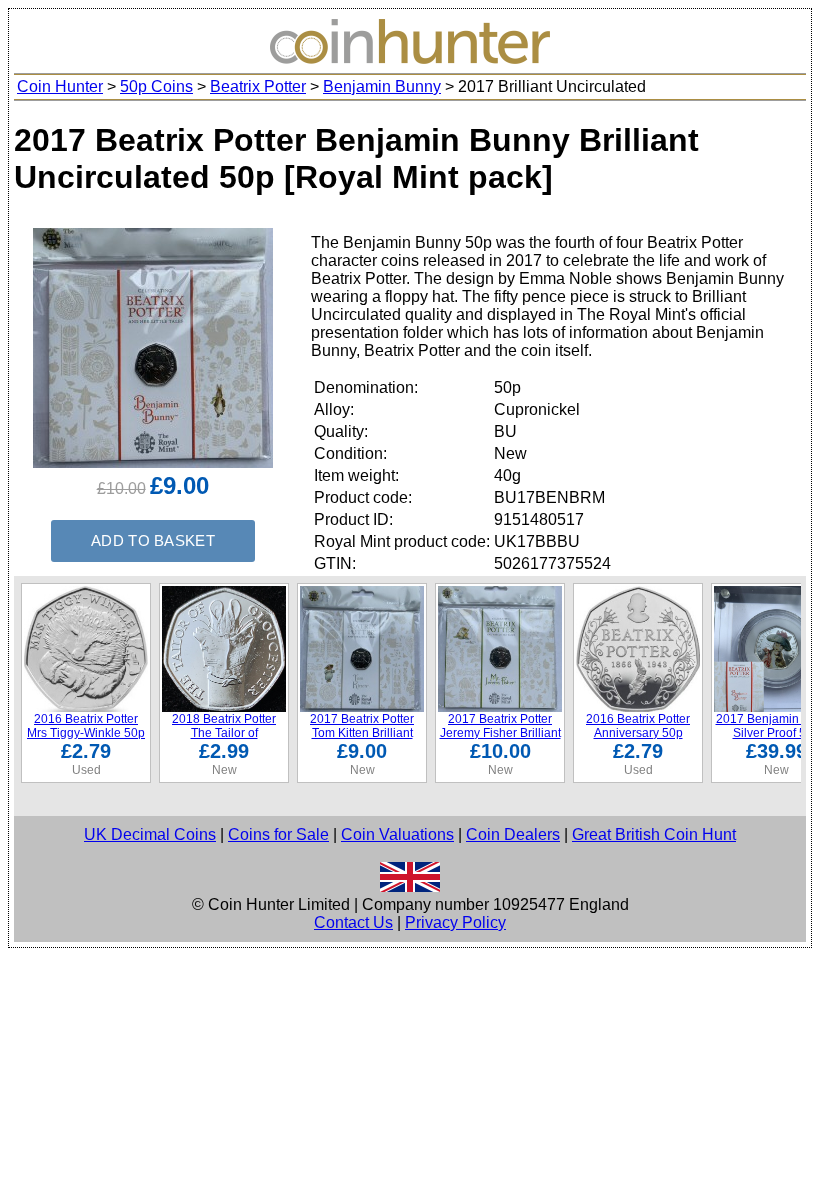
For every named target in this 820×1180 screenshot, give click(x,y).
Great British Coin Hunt (654, 834)
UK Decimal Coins (150, 834)
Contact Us (353, 922)
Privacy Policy (455, 922)
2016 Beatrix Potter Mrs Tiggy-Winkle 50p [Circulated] (86, 733)
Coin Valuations (397, 834)
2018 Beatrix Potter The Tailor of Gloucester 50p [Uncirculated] (224, 740)
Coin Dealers (513, 834)
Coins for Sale (278, 834)
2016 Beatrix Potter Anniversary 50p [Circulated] (638, 733)
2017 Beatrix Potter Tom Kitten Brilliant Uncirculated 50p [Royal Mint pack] (362, 740)
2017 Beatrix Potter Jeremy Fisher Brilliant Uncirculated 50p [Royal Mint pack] (500, 740)
